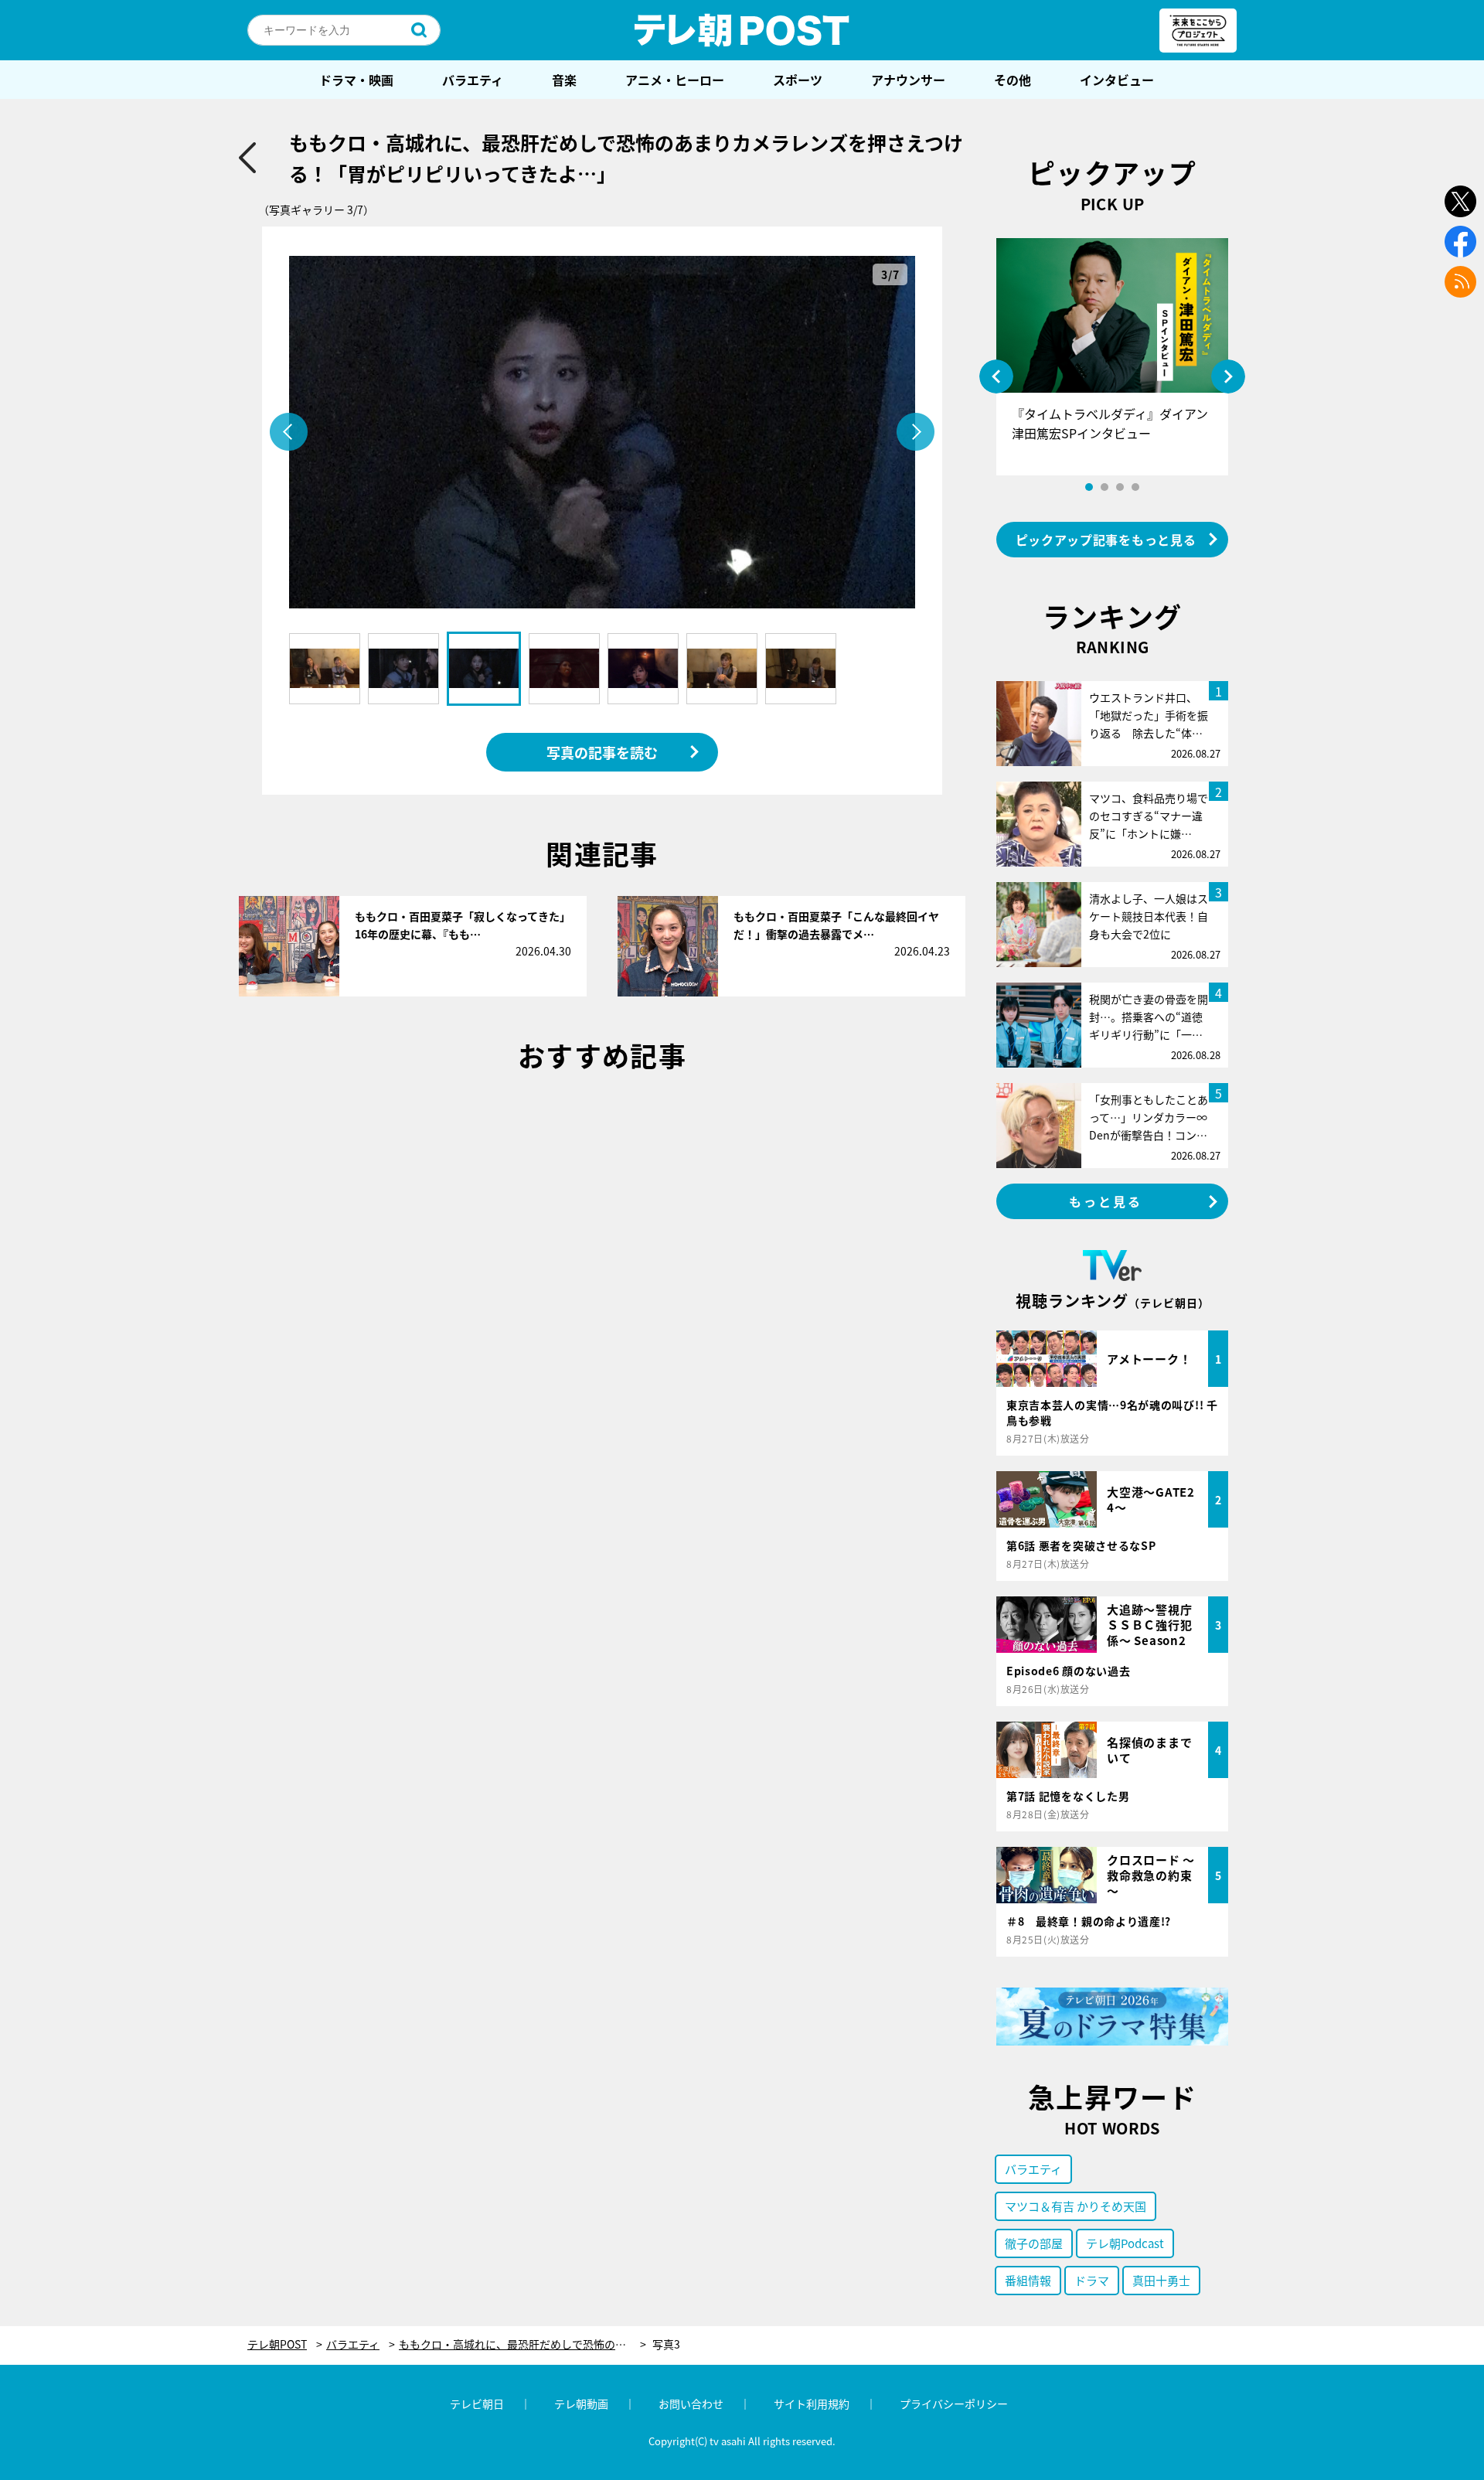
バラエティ (473, 80)
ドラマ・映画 (356, 80)
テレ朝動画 (581, 2403)
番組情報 (1028, 2280)
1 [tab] (1089, 487)
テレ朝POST (742, 30)
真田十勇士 (1161, 2280)
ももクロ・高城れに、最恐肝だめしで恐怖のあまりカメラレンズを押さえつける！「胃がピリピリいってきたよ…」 (522, 2344)
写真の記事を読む (602, 752)
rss (1460, 282)
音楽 (564, 80)
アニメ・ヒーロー (675, 80)
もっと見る (1106, 1201)
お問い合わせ (691, 2403)
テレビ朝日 (477, 2403)
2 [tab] (1104, 487)
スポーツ (798, 80)
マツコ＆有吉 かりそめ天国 (1076, 2206)
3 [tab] (1120, 487)
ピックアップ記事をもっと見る (1106, 540)
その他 (1013, 80)
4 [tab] (1135, 487)
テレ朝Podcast (1125, 2243)
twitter (1460, 201)
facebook (1460, 242)
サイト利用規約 (812, 2403)
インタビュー (1117, 80)
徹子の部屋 (1034, 2243)
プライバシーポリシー (954, 2403)
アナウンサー (908, 80)
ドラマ (1092, 2280)
